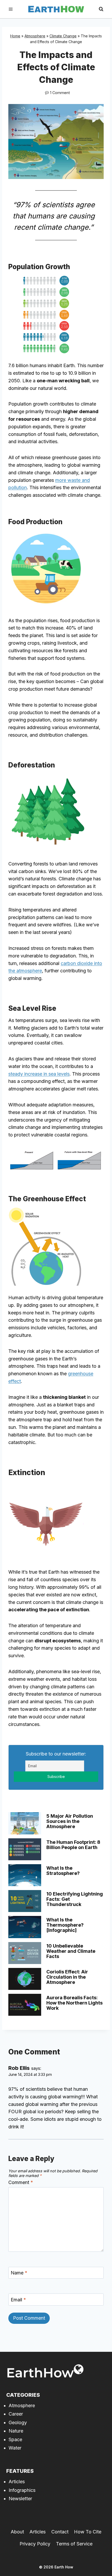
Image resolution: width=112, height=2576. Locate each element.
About (17, 2532)
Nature (16, 2431)
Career (16, 2414)
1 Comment (60, 93)
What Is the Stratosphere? (63, 1871)
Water (15, 2448)
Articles (17, 2482)
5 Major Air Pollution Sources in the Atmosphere (70, 1821)
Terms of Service (74, 2544)
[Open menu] (11, 9)
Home (15, 36)
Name (19, 2273)
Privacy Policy (35, 2544)
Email (18, 2300)
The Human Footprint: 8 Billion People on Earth (73, 1845)
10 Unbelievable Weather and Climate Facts (71, 1951)
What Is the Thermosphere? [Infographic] (65, 1925)
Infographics (22, 2490)
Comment (21, 2182)
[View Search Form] (101, 9)
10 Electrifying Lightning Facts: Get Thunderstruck (75, 1899)
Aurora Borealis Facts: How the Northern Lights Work (74, 2003)
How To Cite (88, 2532)
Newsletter (20, 2499)
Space (15, 2439)
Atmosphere (35, 36)
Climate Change (63, 36)
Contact (60, 2532)
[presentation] (25, 1823)
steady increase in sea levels (39, 1074)
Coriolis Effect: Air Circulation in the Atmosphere (67, 1977)
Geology (18, 2422)
